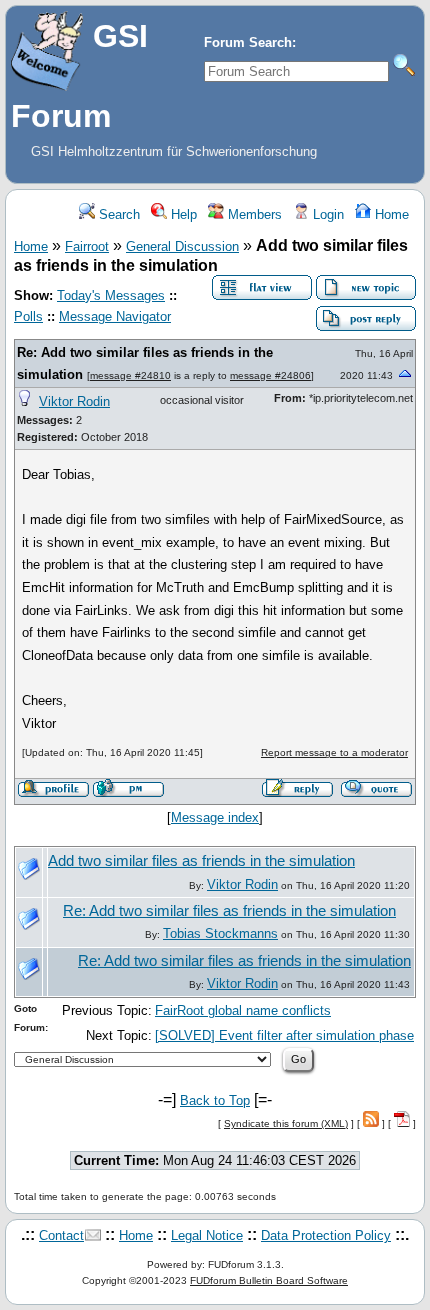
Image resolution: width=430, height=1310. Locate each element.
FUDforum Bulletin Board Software (269, 1280)
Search (117, 214)
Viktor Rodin (74, 401)
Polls (28, 316)
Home (390, 214)
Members (253, 214)
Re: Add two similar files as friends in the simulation (229, 911)
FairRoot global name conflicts (243, 1010)
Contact (61, 1235)
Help (182, 214)
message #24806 (270, 375)
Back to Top (215, 1100)
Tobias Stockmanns (220, 933)
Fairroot (87, 246)
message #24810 (130, 375)
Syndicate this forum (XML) (286, 1123)
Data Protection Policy (326, 1235)
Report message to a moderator (334, 752)
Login (326, 214)
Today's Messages (111, 295)
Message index (215, 817)
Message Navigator (115, 316)
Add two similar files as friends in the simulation (201, 861)
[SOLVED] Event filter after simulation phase (284, 1035)
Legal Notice (207, 1235)
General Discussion (182, 246)
